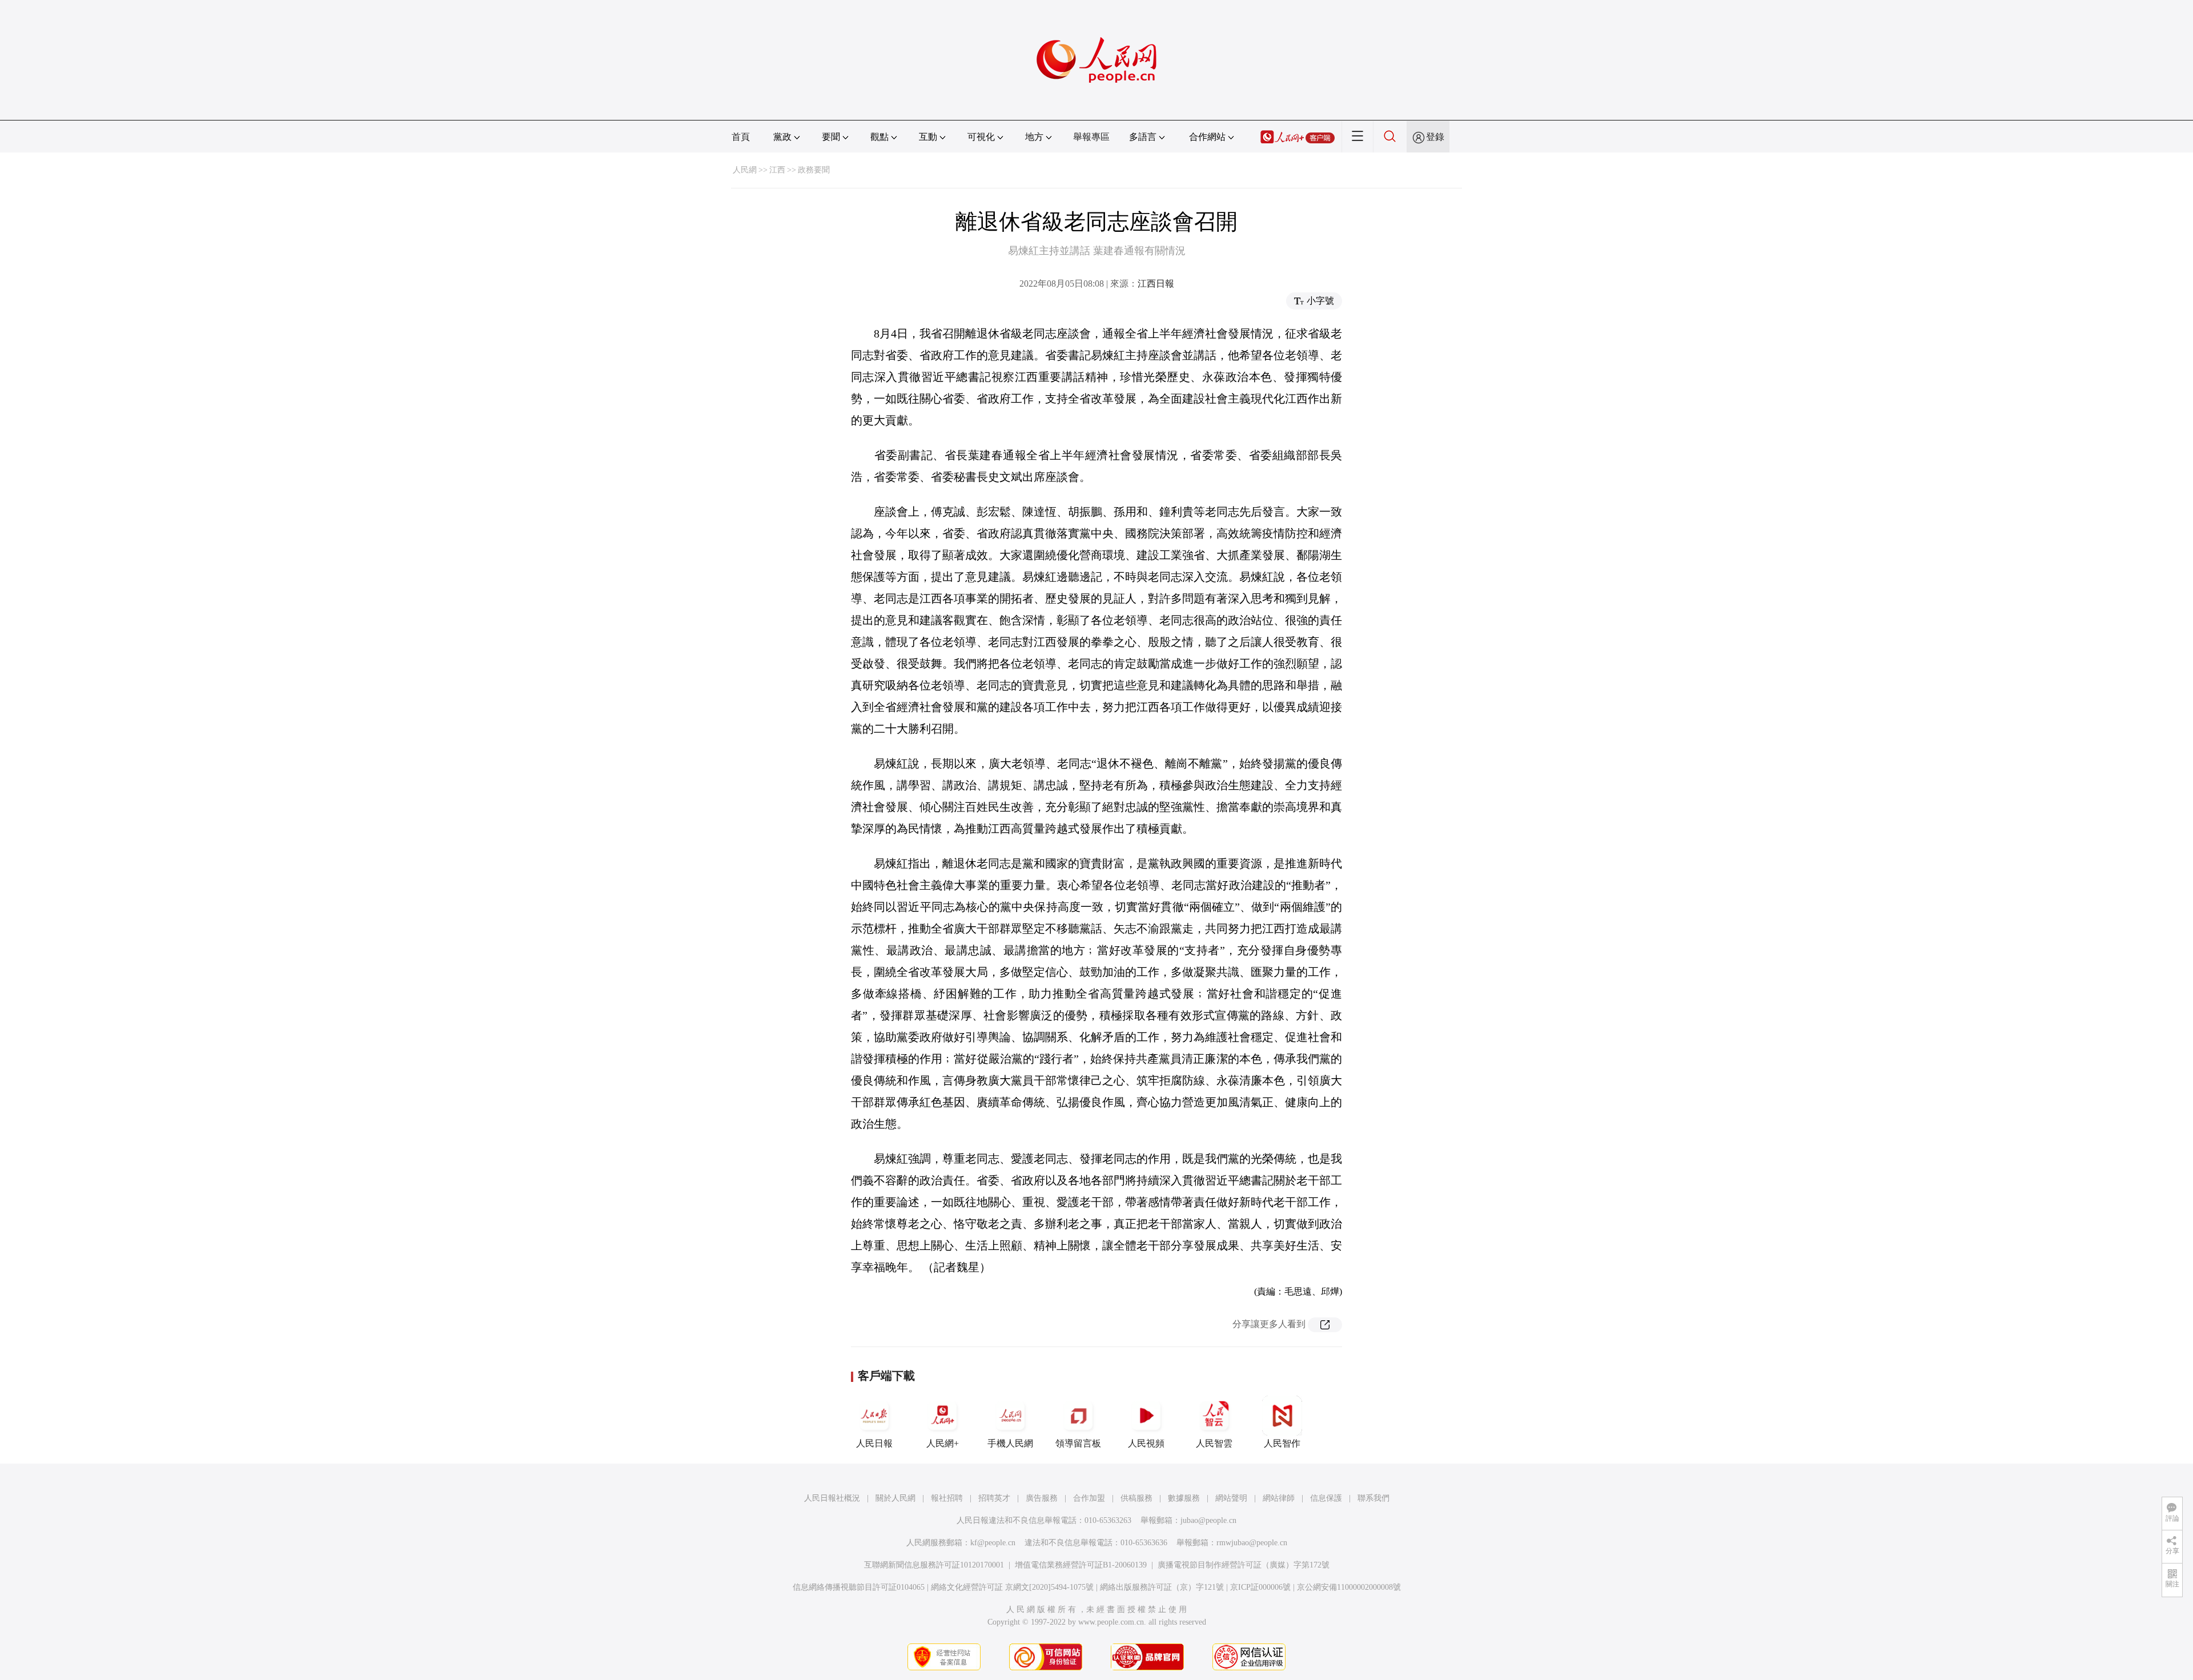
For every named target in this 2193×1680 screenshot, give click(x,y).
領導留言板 (1078, 1443)
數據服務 (1184, 1498)
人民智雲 (1214, 1443)
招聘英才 (994, 1498)
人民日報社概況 (832, 1498)
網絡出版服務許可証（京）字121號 (1162, 1587)
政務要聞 (814, 170)
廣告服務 (1042, 1498)
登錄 (1435, 137)
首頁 (741, 137)
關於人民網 (895, 1498)
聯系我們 (1373, 1498)
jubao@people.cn (1208, 1520)
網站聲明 (1231, 1498)
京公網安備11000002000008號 (1349, 1587)
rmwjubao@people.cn (1252, 1543)
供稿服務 (1136, 1498)
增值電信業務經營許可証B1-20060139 (1081, 1565)
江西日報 (1156, 284)
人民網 (745, 170)
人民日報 (874, 1443)
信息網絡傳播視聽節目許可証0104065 (859, 1587)
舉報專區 (1091, 137)
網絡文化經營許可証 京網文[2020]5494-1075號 (1012, 1587)
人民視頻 (1146, 1443)
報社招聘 (947, 1498)
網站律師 (1279, 1498)
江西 (777, 170)
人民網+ (943, 1443)
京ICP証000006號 (1260, 1587)
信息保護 (1326, 1498)
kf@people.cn (993, 1543)
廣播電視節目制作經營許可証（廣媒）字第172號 (1244, 1565)
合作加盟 (1089, 1498)
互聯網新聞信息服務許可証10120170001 (934, 1565)
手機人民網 (1010, 1443)
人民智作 (1282, 1443)
